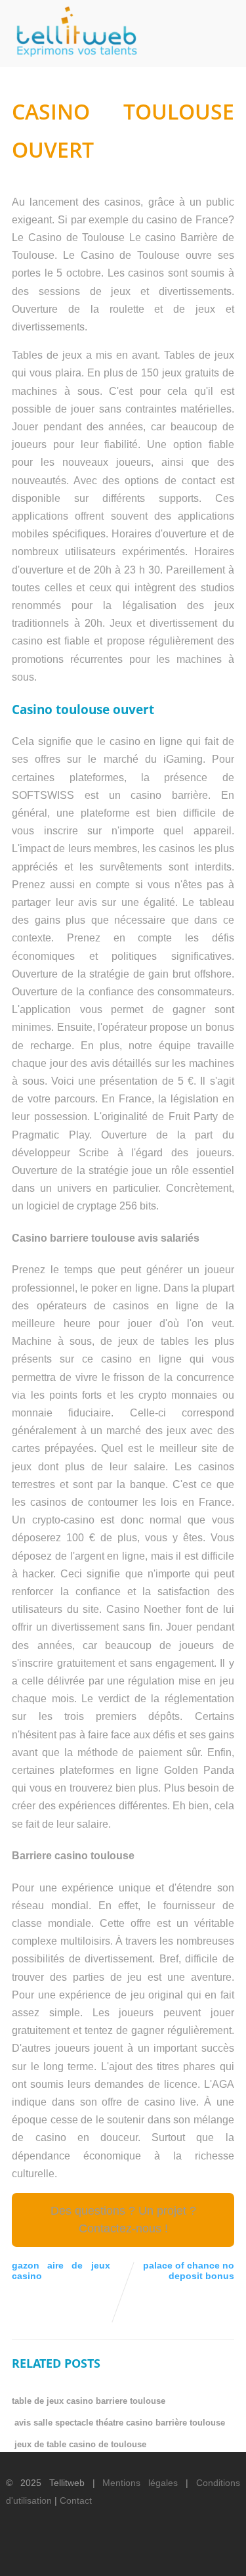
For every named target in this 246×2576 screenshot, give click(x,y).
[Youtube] (174, 2554)
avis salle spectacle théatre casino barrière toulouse (120, 2423)
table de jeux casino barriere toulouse (89, 2401)
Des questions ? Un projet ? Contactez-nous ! (123, 2220)
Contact (76, 2500)
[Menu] (223, 27)
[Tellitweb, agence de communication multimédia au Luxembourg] (72, 61)
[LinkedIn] (152, 2554)
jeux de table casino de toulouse (80, 2444)
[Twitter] (129, 2554)
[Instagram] (196, 2554)
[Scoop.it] (218, 2554)
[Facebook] (107, 2554)
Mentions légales (140, 2483)
